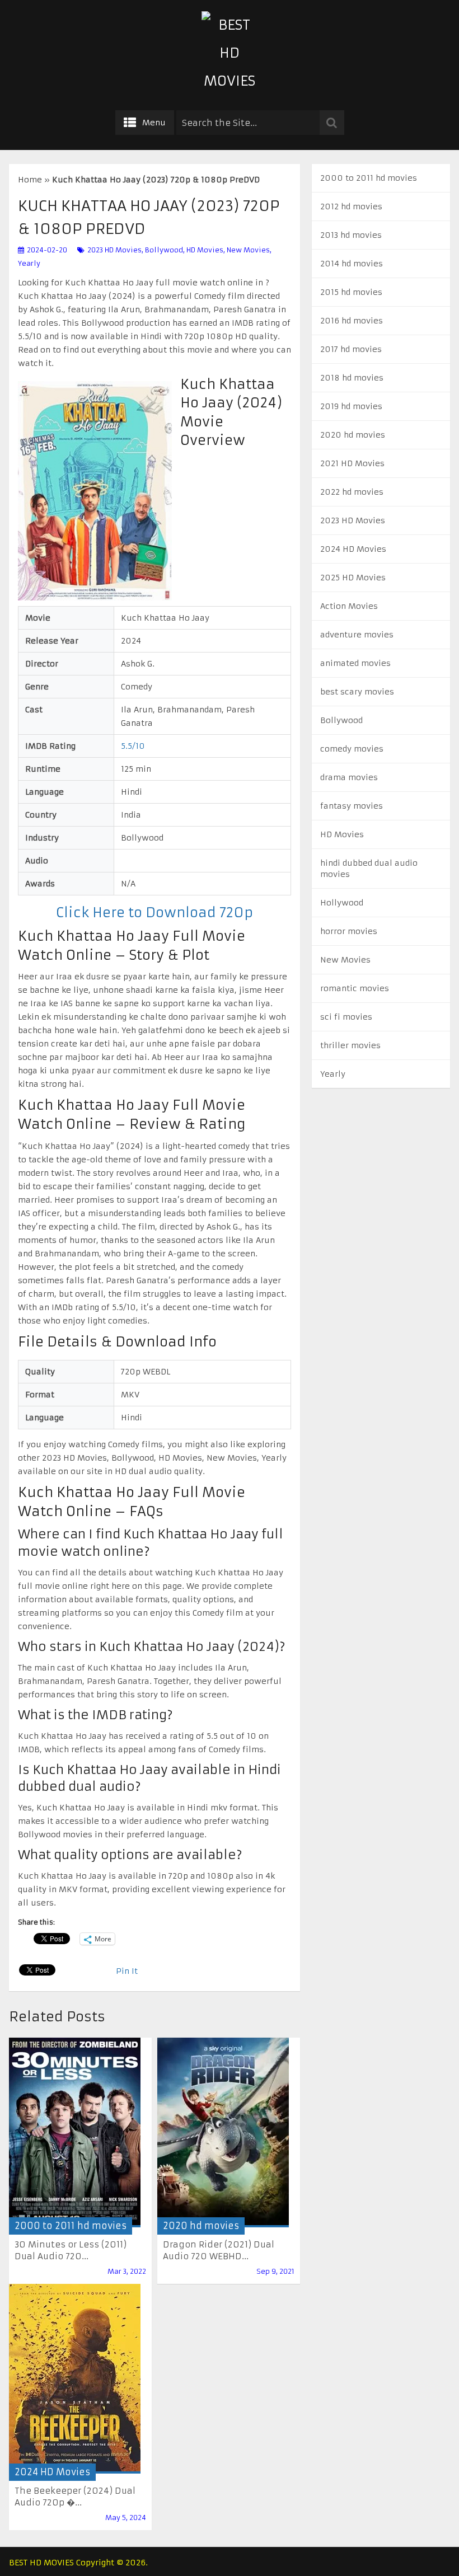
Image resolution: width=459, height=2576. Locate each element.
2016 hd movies (352, 321)
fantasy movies (352, 806)
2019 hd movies (351, 406)
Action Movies (349, 606)
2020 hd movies (201, 2226)
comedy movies (352, 749)
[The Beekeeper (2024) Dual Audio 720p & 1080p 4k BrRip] (75, 2379)
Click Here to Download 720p (154, 913)
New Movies (248, 250)
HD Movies (205, 250)
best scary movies (357, 692)
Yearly (29, 263)
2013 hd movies (351, 235)
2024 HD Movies (52, 2472)
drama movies (349, 777)
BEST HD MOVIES (41, 2563)
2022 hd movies (352, 492)
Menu (154, 123)
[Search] (332, 123)
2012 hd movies (351, 207)
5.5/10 (133, 746)
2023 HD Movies (114, 250)
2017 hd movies (351, 349)
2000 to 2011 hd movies (71, 2226)
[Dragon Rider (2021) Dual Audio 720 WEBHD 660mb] (223, 2132)
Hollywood (342, 903)
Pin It (127, 1971)
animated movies (355, 663)
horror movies (349, 931)
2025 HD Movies (353, 578)
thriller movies (350, 1045)
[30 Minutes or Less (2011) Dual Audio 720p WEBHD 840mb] (75, 2132)
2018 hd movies (352, 378)
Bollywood (164, 250)
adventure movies (357, 635)
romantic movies (355, 988)
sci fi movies (346, 1017)
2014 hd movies (352, 264)
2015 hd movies (351, 292)
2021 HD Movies (352, 463)
